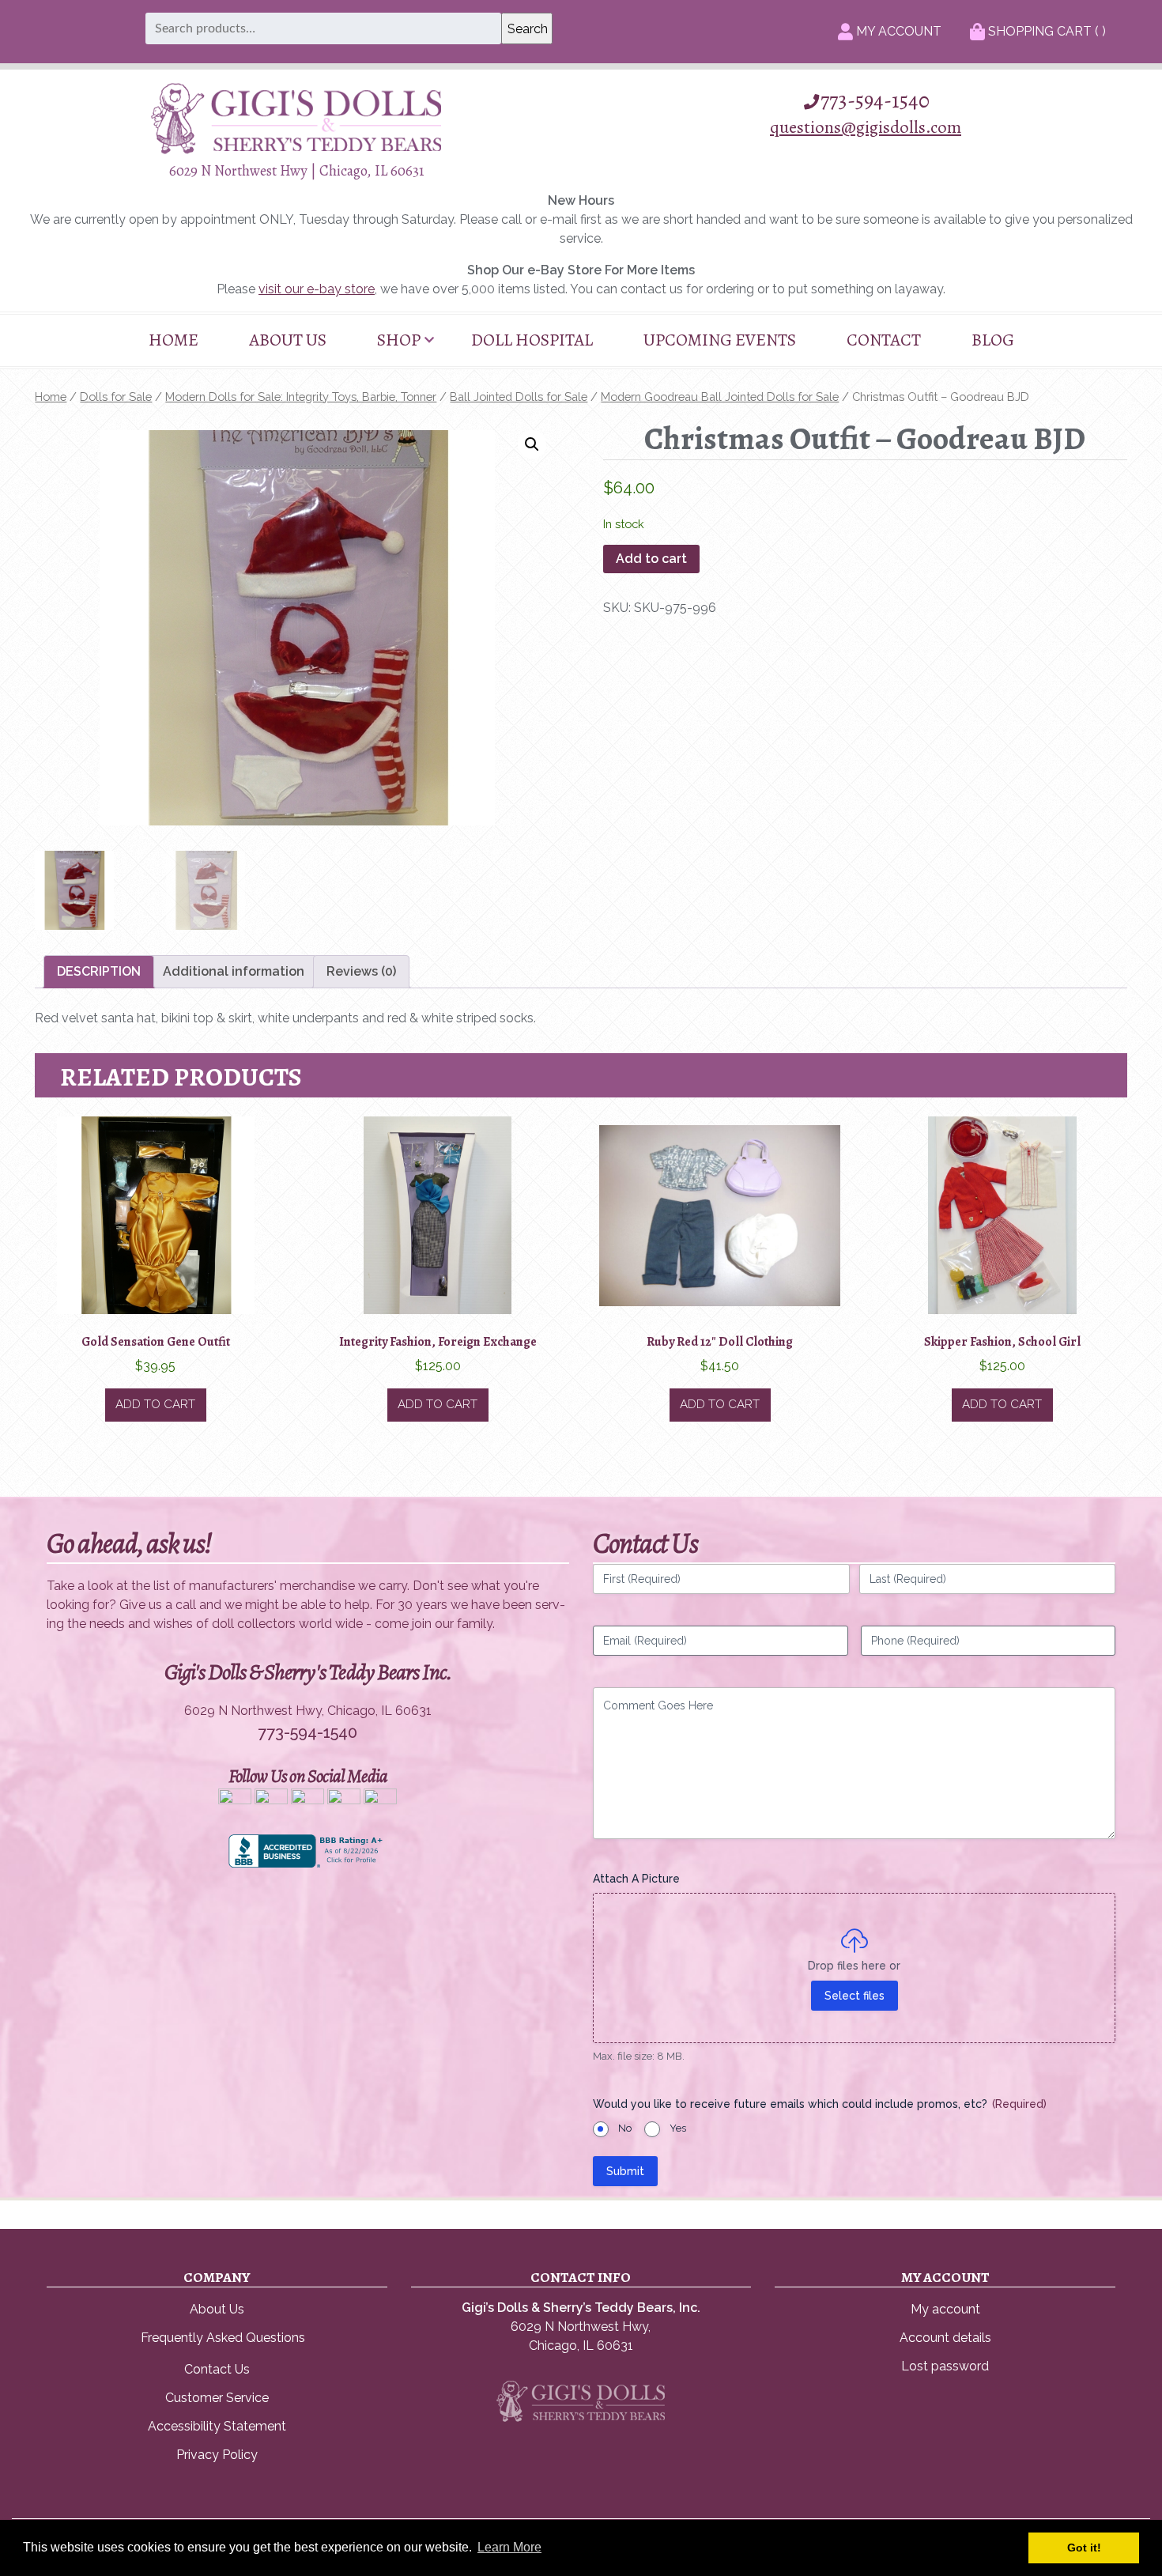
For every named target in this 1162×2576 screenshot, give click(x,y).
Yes (678, 2128)
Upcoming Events (720, 340)
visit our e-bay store (317, 289)
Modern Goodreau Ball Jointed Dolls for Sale (720, 397)
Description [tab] (99, 971)
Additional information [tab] (234, 971)
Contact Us (217, 2369)
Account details (945, 2338)
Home (174, 340)
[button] (532, 444)
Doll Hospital (532, 340)
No (625, 2128)
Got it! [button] (1084, 2548)
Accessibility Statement (217, 2426)
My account (945, 2309)
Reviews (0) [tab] (361, 971)
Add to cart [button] (155, 1404)
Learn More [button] (509, 2547)
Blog (993, 340)
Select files (855, 1996)
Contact (884, 340)
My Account (897, 31)
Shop (399, 340)
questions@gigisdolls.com (866, 127)
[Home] (296, 150)
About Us (288, 340)
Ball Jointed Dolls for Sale (519, 397)
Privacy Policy (217, 2455)
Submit (625, 2171)
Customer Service (217, 2398)
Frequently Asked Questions (223, 2338)
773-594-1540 (875, 100)
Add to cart (651, 559)
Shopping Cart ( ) (1045, 31)
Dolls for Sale (116, 397)
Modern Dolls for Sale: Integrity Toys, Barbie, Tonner (301, 397)
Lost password (945, 2366)
